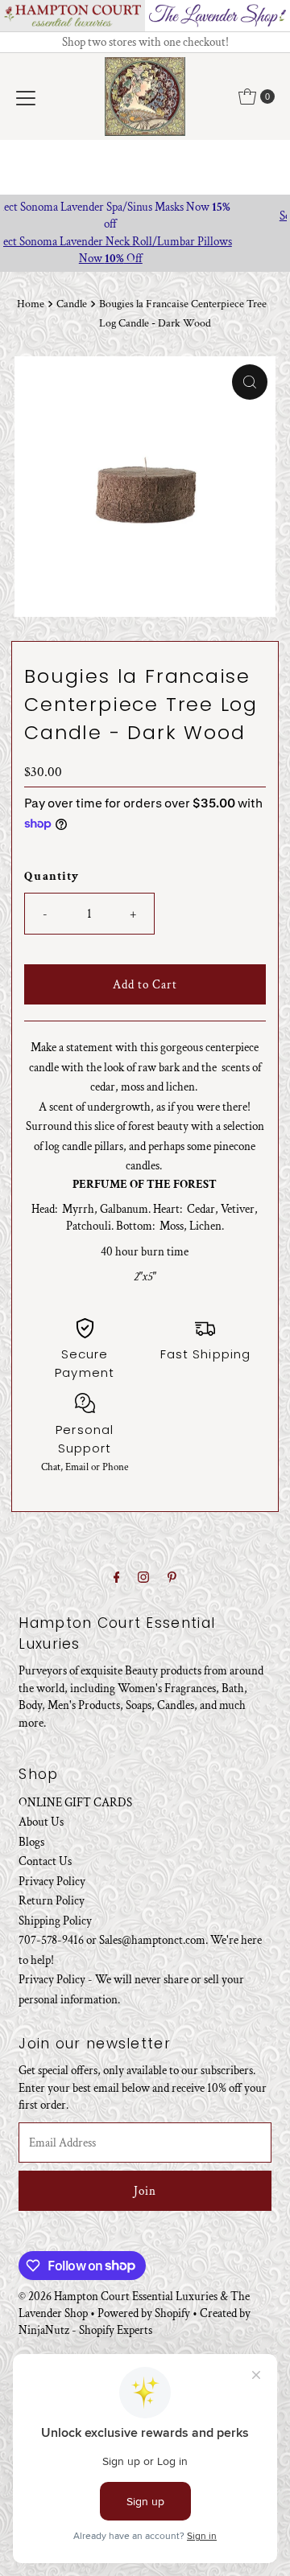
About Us (41, 1822)
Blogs (31, 1842)
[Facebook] (117, 1578)
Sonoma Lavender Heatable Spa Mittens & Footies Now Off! (147, 224)
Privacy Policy (52, 1881)
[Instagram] (143, 1578)
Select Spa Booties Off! (147, 250)
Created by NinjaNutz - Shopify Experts (135, 2321)
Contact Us (45, 1861)
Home (31, 304)
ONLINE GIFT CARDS (75, 1802)
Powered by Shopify (144, 2313)
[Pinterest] (172, 1578)
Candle (72, 304)
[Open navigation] (26, 97)
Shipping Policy (55, 1921)
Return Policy (52, 1900)
